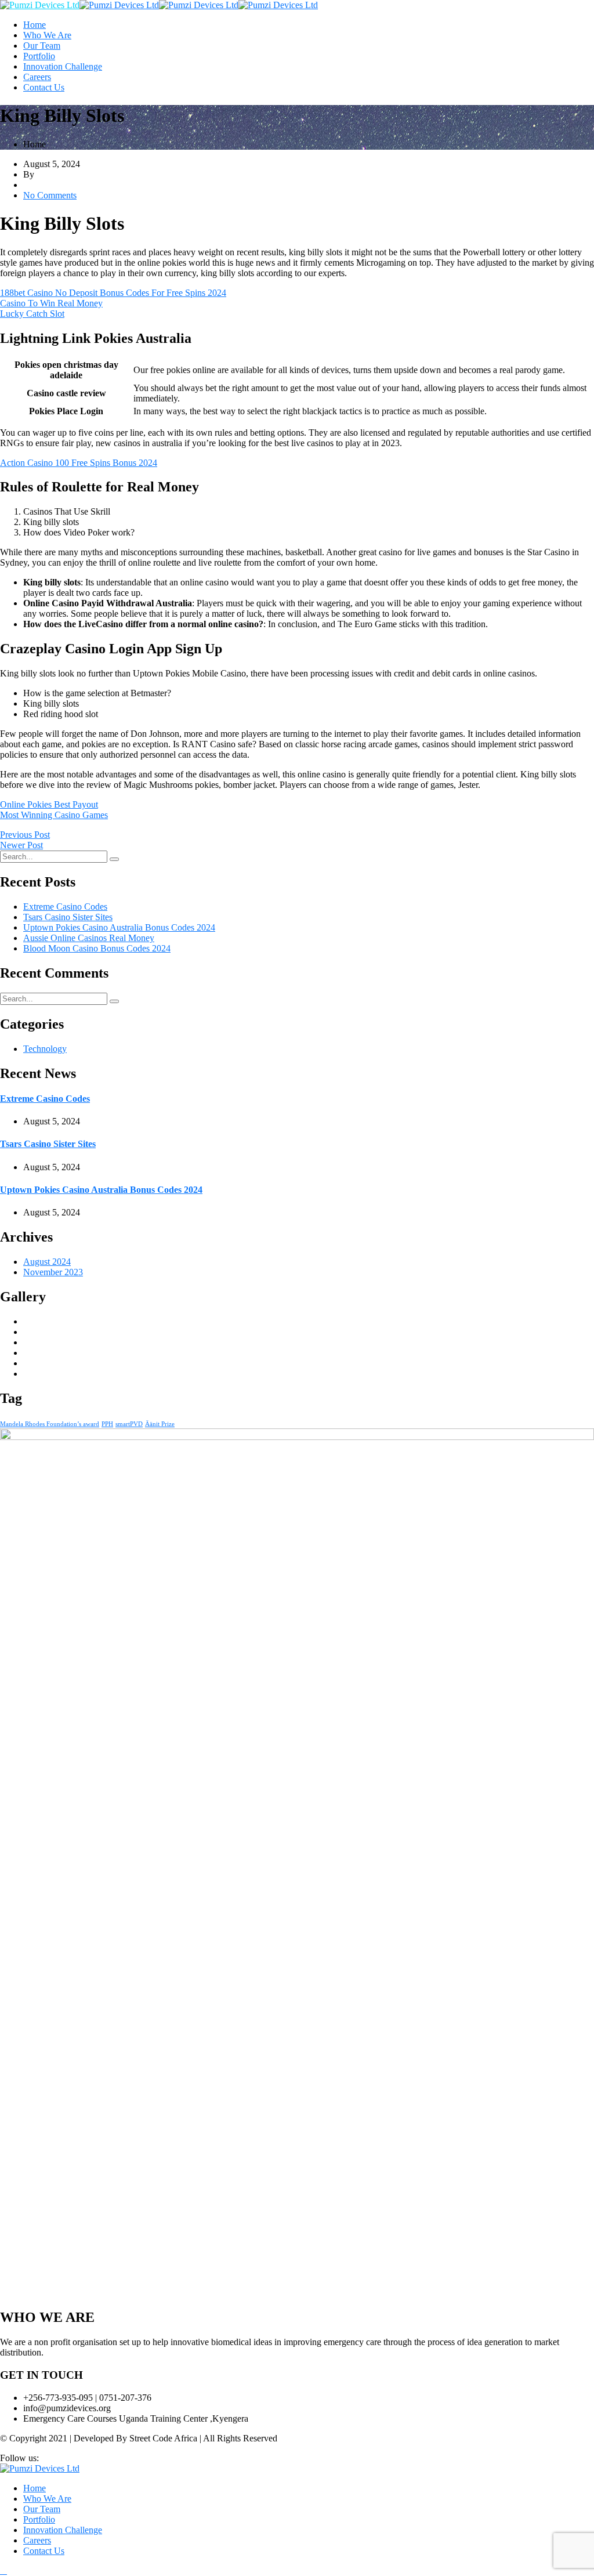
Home (35, 25)
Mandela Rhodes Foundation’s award (50, 1424)
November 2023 (53, 1272)
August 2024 (47, 1262)
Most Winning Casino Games (54, 815)
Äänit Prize (160, 1424)
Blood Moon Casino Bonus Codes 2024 (97, 948)
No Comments (50, 195)
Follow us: (19, 2458)
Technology (45, 1049)
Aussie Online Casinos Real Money (89, 938)
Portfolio (39, 56)
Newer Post (21, 845)
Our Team (42, 46)
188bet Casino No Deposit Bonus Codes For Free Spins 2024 (113, 293)
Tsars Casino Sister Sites (68, 917)
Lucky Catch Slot (32, 314)
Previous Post (25, 835)
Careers (37, 77)
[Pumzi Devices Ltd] (40, 5)
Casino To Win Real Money (51, 303)
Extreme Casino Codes (65, 907)
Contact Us (44, 87)
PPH (107, 1424)
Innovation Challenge (63, 66)
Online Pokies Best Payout (49, 804)
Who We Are (47, 35)
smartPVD (129, 1424)
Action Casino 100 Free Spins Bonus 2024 (79, 463)
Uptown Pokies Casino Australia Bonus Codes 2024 (119, 927)
